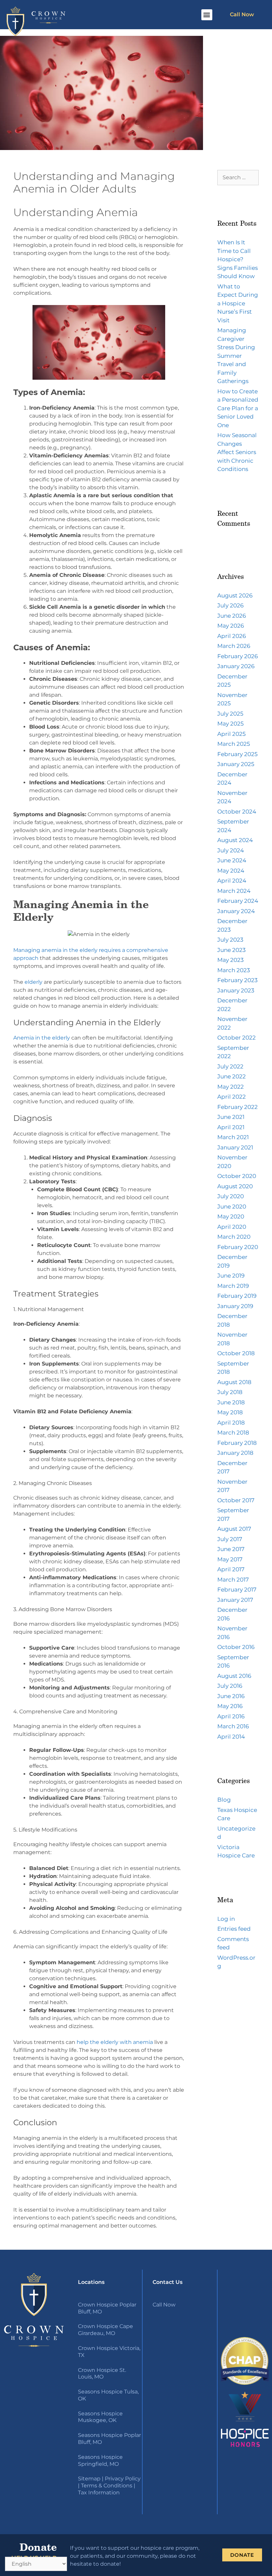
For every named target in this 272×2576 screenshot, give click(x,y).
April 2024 (232, 881)
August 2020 (235, 1186)
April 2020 (232, 1227)
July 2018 (230, 1392)
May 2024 (231, 871)
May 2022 (231, 1087)
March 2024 (234, 891)
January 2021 (235, 1147)
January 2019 (235, 1306)
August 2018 (234, 1382)
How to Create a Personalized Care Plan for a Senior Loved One (238, 408)
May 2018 (230, 1412)
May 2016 (230, 1706)
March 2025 (234, 744)
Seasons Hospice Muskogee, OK (100, 2417)
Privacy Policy (123, 2479)
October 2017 (236, 1500)
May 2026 (231, 626)
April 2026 (232, 636)
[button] (207, 15)
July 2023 (230, 940)
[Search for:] (238, 177)
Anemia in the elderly (42, 1038)
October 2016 (236, 1647)
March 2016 (233, 1726)
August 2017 (234, 1529)
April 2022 (232, 1097)
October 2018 (236, 1353)
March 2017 (233, 1580)
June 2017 (231, 1549)
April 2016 (231, 1716)
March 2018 (233, 1433)
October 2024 (237, 812)
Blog (224, 1800)
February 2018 (237, 1443)
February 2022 (238, 1107)
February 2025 (238, 754)
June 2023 (232, 950)
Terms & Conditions (107, 2486)
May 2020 (231, 1216)
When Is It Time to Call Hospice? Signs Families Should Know (238, 259)
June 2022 (232, 1076)
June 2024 (232, 860)
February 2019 (237, 1296)
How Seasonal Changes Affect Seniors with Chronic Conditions (237, 452)
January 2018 (235, 1453)
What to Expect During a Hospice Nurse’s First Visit (238, 303)
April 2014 (231, 1737)
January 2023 (236, 990)
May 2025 (231, 724)
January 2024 (236, 911)
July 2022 (230, 1066)
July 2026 (230, 605)
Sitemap (89, 2479)
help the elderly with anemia (114, 2042)
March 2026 (234, 646)
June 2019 (231, 1276)
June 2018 (231, 1402)
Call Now (242, 14)
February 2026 (238, 656)
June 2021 (231, 1117)
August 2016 (234, 1676)
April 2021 (231, 1127)
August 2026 (235, 595)
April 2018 (231, 1423)
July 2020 (231, 1196)
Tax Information (99, 2493)
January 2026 (236, 666)
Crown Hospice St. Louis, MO (102, 2374)
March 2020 (234, 1237)
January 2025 (236, 764)
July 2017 (230, 1539)
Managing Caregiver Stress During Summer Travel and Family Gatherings (236, 356)
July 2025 (230, 714)
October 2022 (237, 1038)
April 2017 (231, 1569)
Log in (226, 1919)
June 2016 (231, 1696)
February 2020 (238, 1247)
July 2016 (230, 1686)
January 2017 (235, 1600)
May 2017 (230, 1559)
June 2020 (232, 1207)
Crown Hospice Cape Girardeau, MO (105, 2330)
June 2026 (232, 616)
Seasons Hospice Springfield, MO (100, 2460)
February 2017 (237, 1590)
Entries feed (234, 1929)
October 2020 (237, 1176)
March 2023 (234, 970)
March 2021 (233, 1137)
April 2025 (232, 734)
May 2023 (231, 960)
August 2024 (235, 840)
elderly (34, 982)
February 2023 (238, 980)
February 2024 (238, 901)
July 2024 (231, 850)
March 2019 (233, 1286)
